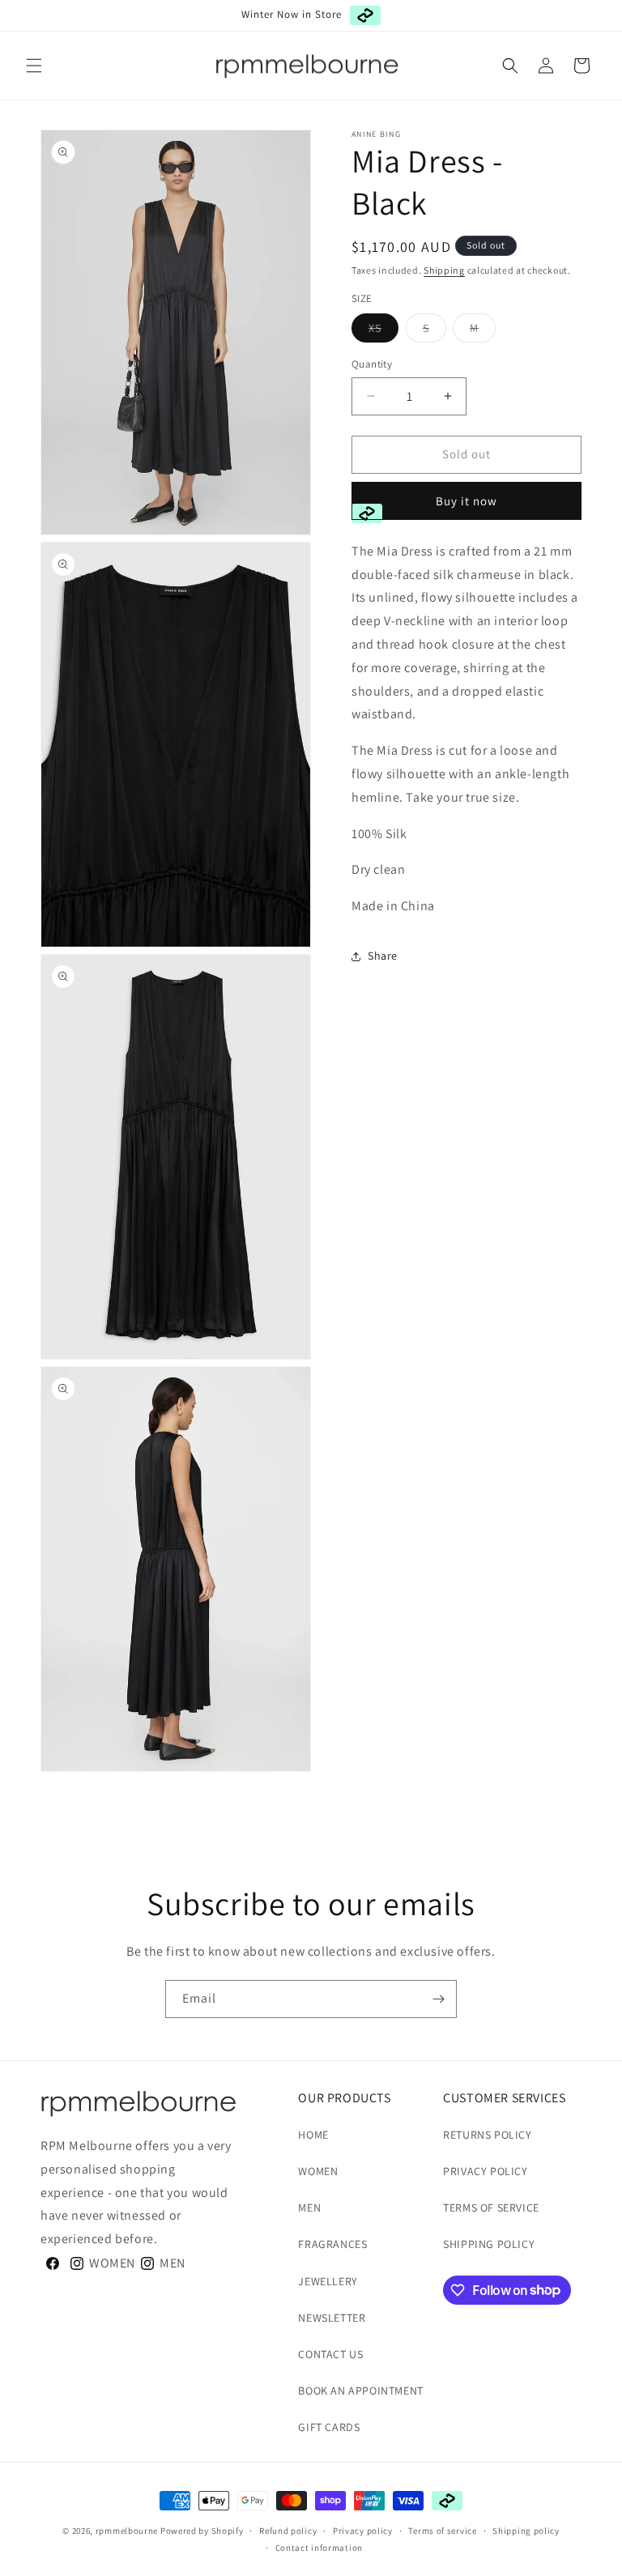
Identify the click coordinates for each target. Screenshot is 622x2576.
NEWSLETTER (332, 2318)
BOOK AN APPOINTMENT (360, 2391)
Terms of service (442, 2531)
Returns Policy (487, 2135)
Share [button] (383, 956)
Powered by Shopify (202, 2531)
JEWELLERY (328, 2281)
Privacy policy (363, 2531)
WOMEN (318, 2171)
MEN (309, 2208)
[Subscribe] (438, 1999)
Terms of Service (491, 2208)
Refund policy (288, 2531)
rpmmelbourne (127, 2531)
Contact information (319, 2548)
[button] (34, 66)
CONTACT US (330, 2354)
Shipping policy (526, 2531)
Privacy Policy (485, 2171)
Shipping (444, 270)
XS (383, 331)
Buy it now (466, 501)
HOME (313, 2135)
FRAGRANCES (332, 2244)
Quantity (372, 364)
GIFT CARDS (329, 2427)
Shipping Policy (489, 2244)
